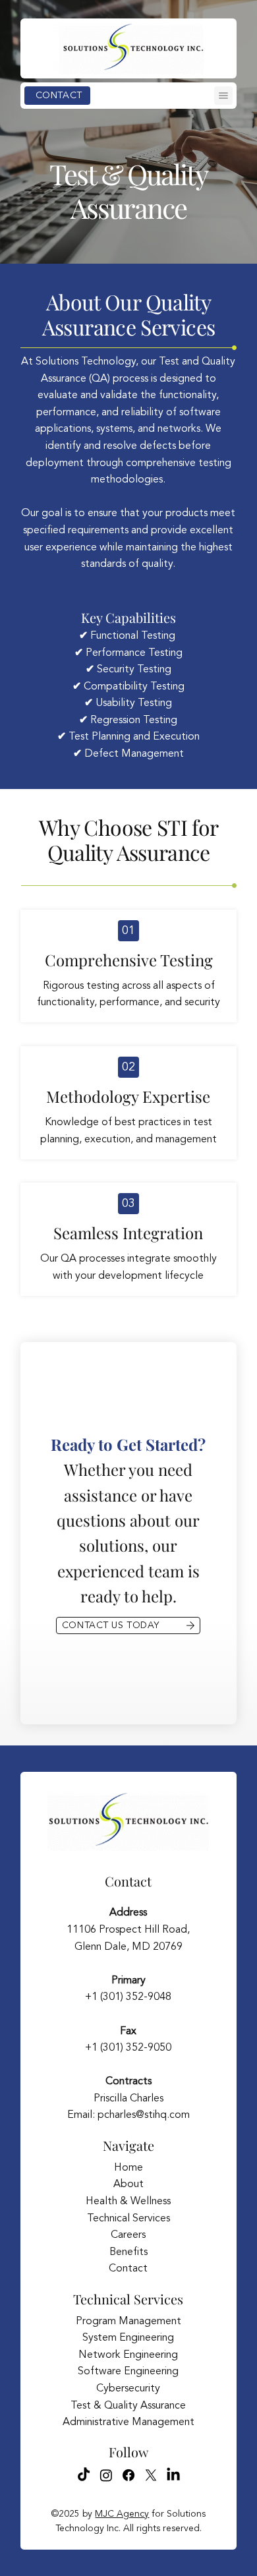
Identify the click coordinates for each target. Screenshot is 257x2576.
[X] (151, 2475)
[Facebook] (128, 2475)
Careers (128, 2235)
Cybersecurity (128, 2389)
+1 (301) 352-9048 (128, 1997)
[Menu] (223, 96)
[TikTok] (84, 2475)
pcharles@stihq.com (144, 2115)
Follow (128, 2452)
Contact (128, 1881)
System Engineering (128, 2338)
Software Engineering (128, 2372)
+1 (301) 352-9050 (128, 2048)
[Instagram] (106, 2475)
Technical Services (128, 2219)
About (128, 2184)
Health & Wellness (128, 2202)
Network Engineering (128, 2355)
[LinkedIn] (173, 2475)
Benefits (128, 2252)
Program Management (128, 2322)
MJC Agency (122, 2514)
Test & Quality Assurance (128, 2406)
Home (128, 2168)
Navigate (128, 2145)
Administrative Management (128, 2422)
